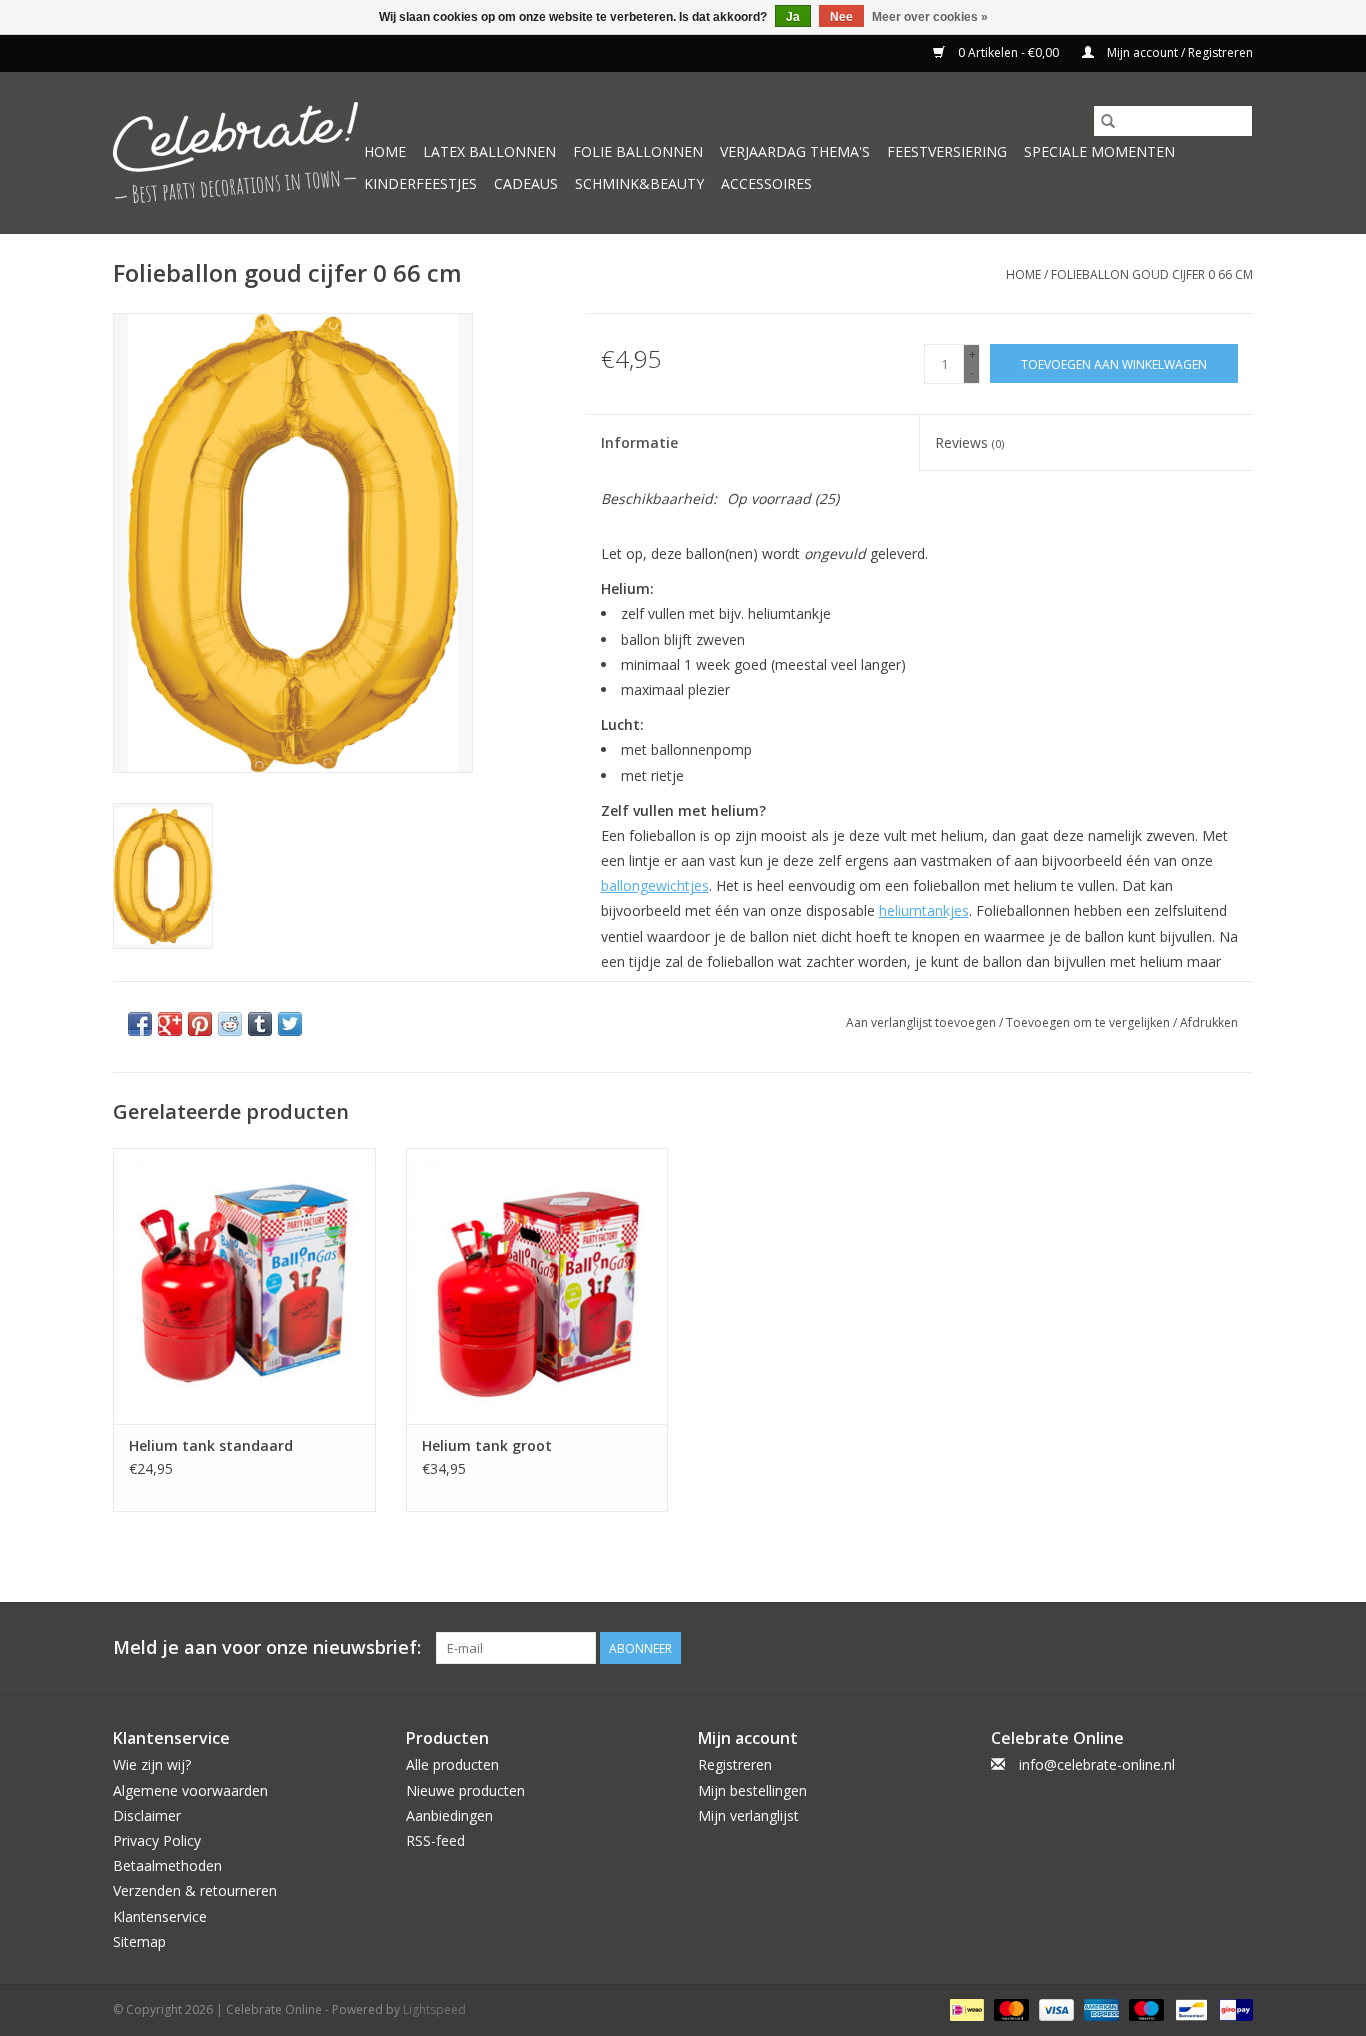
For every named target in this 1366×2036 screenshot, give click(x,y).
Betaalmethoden (167, 1865)
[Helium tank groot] (537, 1285)
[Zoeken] (1108, 121)
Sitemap (139, 1941)
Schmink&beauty (639, 183)
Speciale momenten (1099, 151)
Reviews (969, 442)
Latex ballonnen (489, 151)
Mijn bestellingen (752, 1790)
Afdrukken (1209, 1022)
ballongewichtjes (655, 885)
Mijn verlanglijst (748, 1815)
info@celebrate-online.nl (1097, 1764)
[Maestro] (1144, 2008)
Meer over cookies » (930, 17)
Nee (841, 17)
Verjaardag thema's (795, 151)
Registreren (735, 1764)
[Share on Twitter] (290, 1024)
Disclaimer (147, 1815)
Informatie (639, 442)
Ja (793, 17)
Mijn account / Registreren (1178, 52)
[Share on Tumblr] (260, 1024)
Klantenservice (160, 1916)
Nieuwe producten (465, 1790)
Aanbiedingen (449, 1815)
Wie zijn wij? (152, 1764)
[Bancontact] (1189, 2008)
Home (385, 151)
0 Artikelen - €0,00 (1008, 52)
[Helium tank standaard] (244, 1285)
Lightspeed (434, 2009)
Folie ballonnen (638, 151)
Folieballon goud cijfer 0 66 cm (1152, 274)
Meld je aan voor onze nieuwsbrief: (267, 1647)
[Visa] (1054, 2008)
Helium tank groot (487, 1445)
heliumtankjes (924, 910)
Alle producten (452, 1764)
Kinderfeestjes (420, 183)
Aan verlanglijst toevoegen (922, 1022)
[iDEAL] (965, 2008)
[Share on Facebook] (140, 1024)
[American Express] (1099, 2008)
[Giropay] (1232, 2008)
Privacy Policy (157, 1840)
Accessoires (766, 183)
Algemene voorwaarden (190, 1790)
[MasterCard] (1009, 2008)
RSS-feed (435, 1840)
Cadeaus (526, 183)
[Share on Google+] (170, 1024)
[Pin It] (200, 1024)
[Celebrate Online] (235, 152)
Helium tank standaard (211, 1445)
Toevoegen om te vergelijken (1089, 1022)
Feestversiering (947, 151)
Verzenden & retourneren (195, 1890)
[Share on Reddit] (230, 1024)
